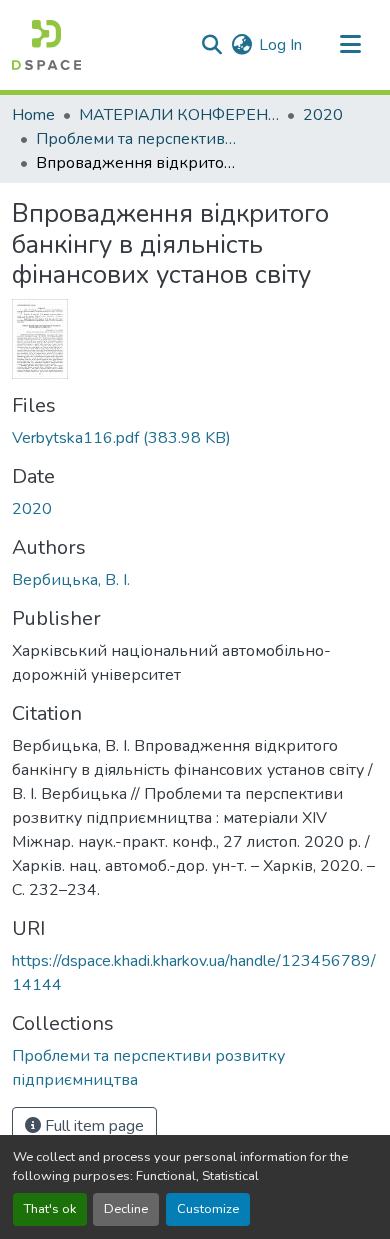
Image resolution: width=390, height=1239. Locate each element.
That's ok (50, 1209)
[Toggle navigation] (350, 45)
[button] (46, 45)
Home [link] (33, 115)
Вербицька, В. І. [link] (71, 580)
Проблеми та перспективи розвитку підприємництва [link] (136, 139)
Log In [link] (280, 45)
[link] (195, 438)
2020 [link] (323, 115)
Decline (126, 1209)
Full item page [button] (92, 1126)
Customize (208, 1209)
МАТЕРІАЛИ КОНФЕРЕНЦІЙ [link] (179, 115)
